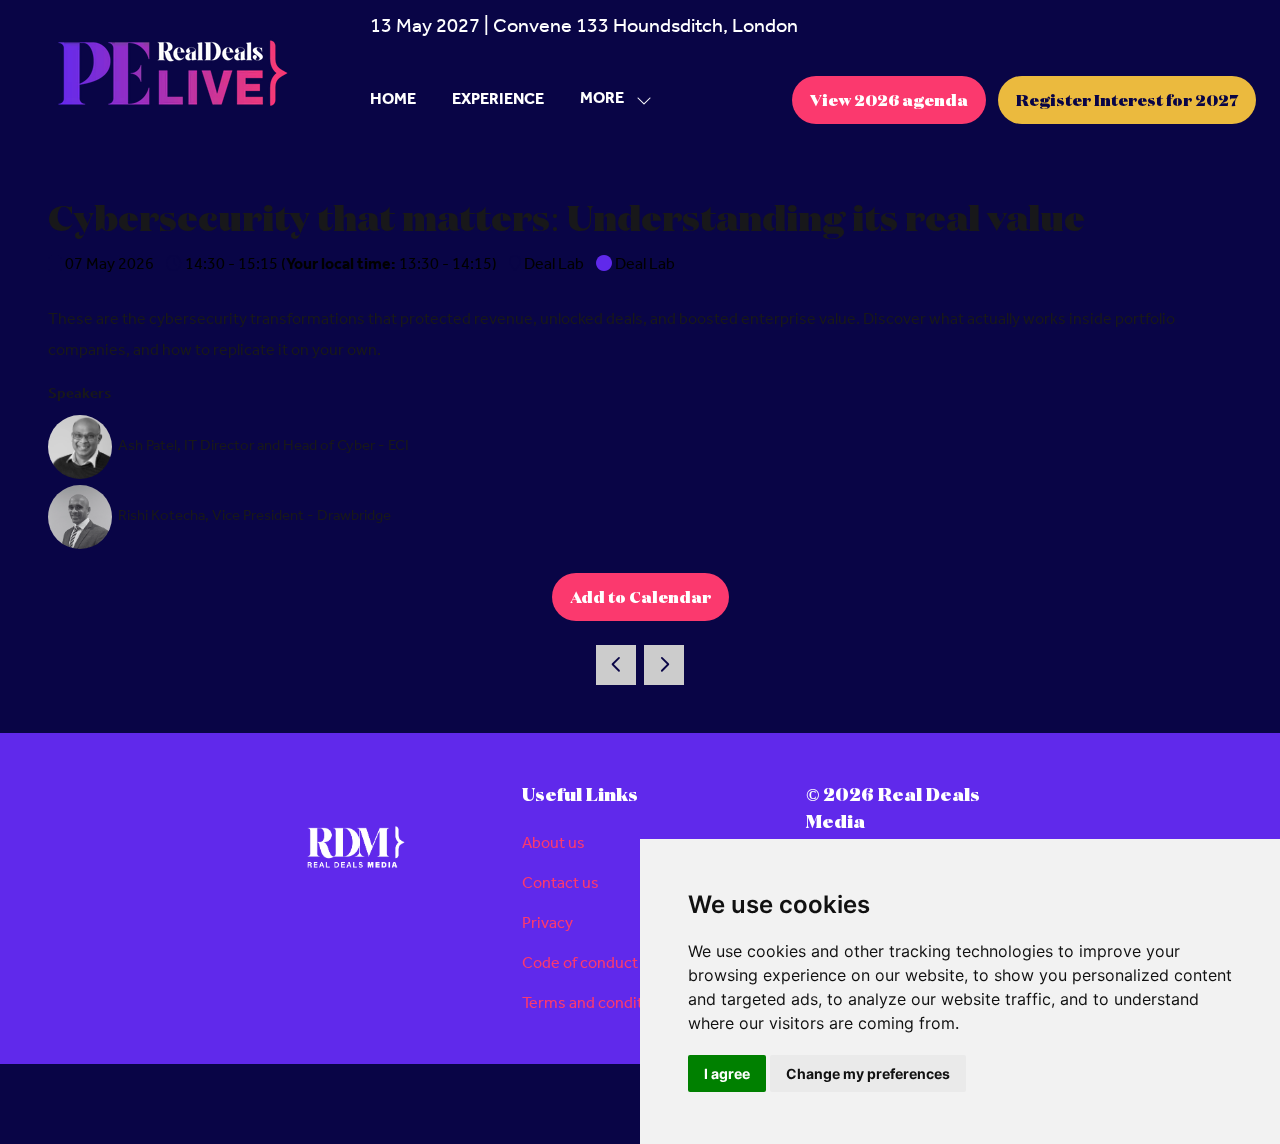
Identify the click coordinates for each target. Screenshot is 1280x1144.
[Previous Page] (616, 665)
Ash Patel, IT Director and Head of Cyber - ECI (263, 446)
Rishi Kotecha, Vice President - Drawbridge (254, 516)
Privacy (547, 923)
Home (393, 99)
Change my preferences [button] (868, 1073)
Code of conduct (580, 963)
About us (553, 843)
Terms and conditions (597, 1003)
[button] (610, 99)
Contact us (560, 883)
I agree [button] (727, 1073)
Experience (498, 99)
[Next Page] (664, 665)
